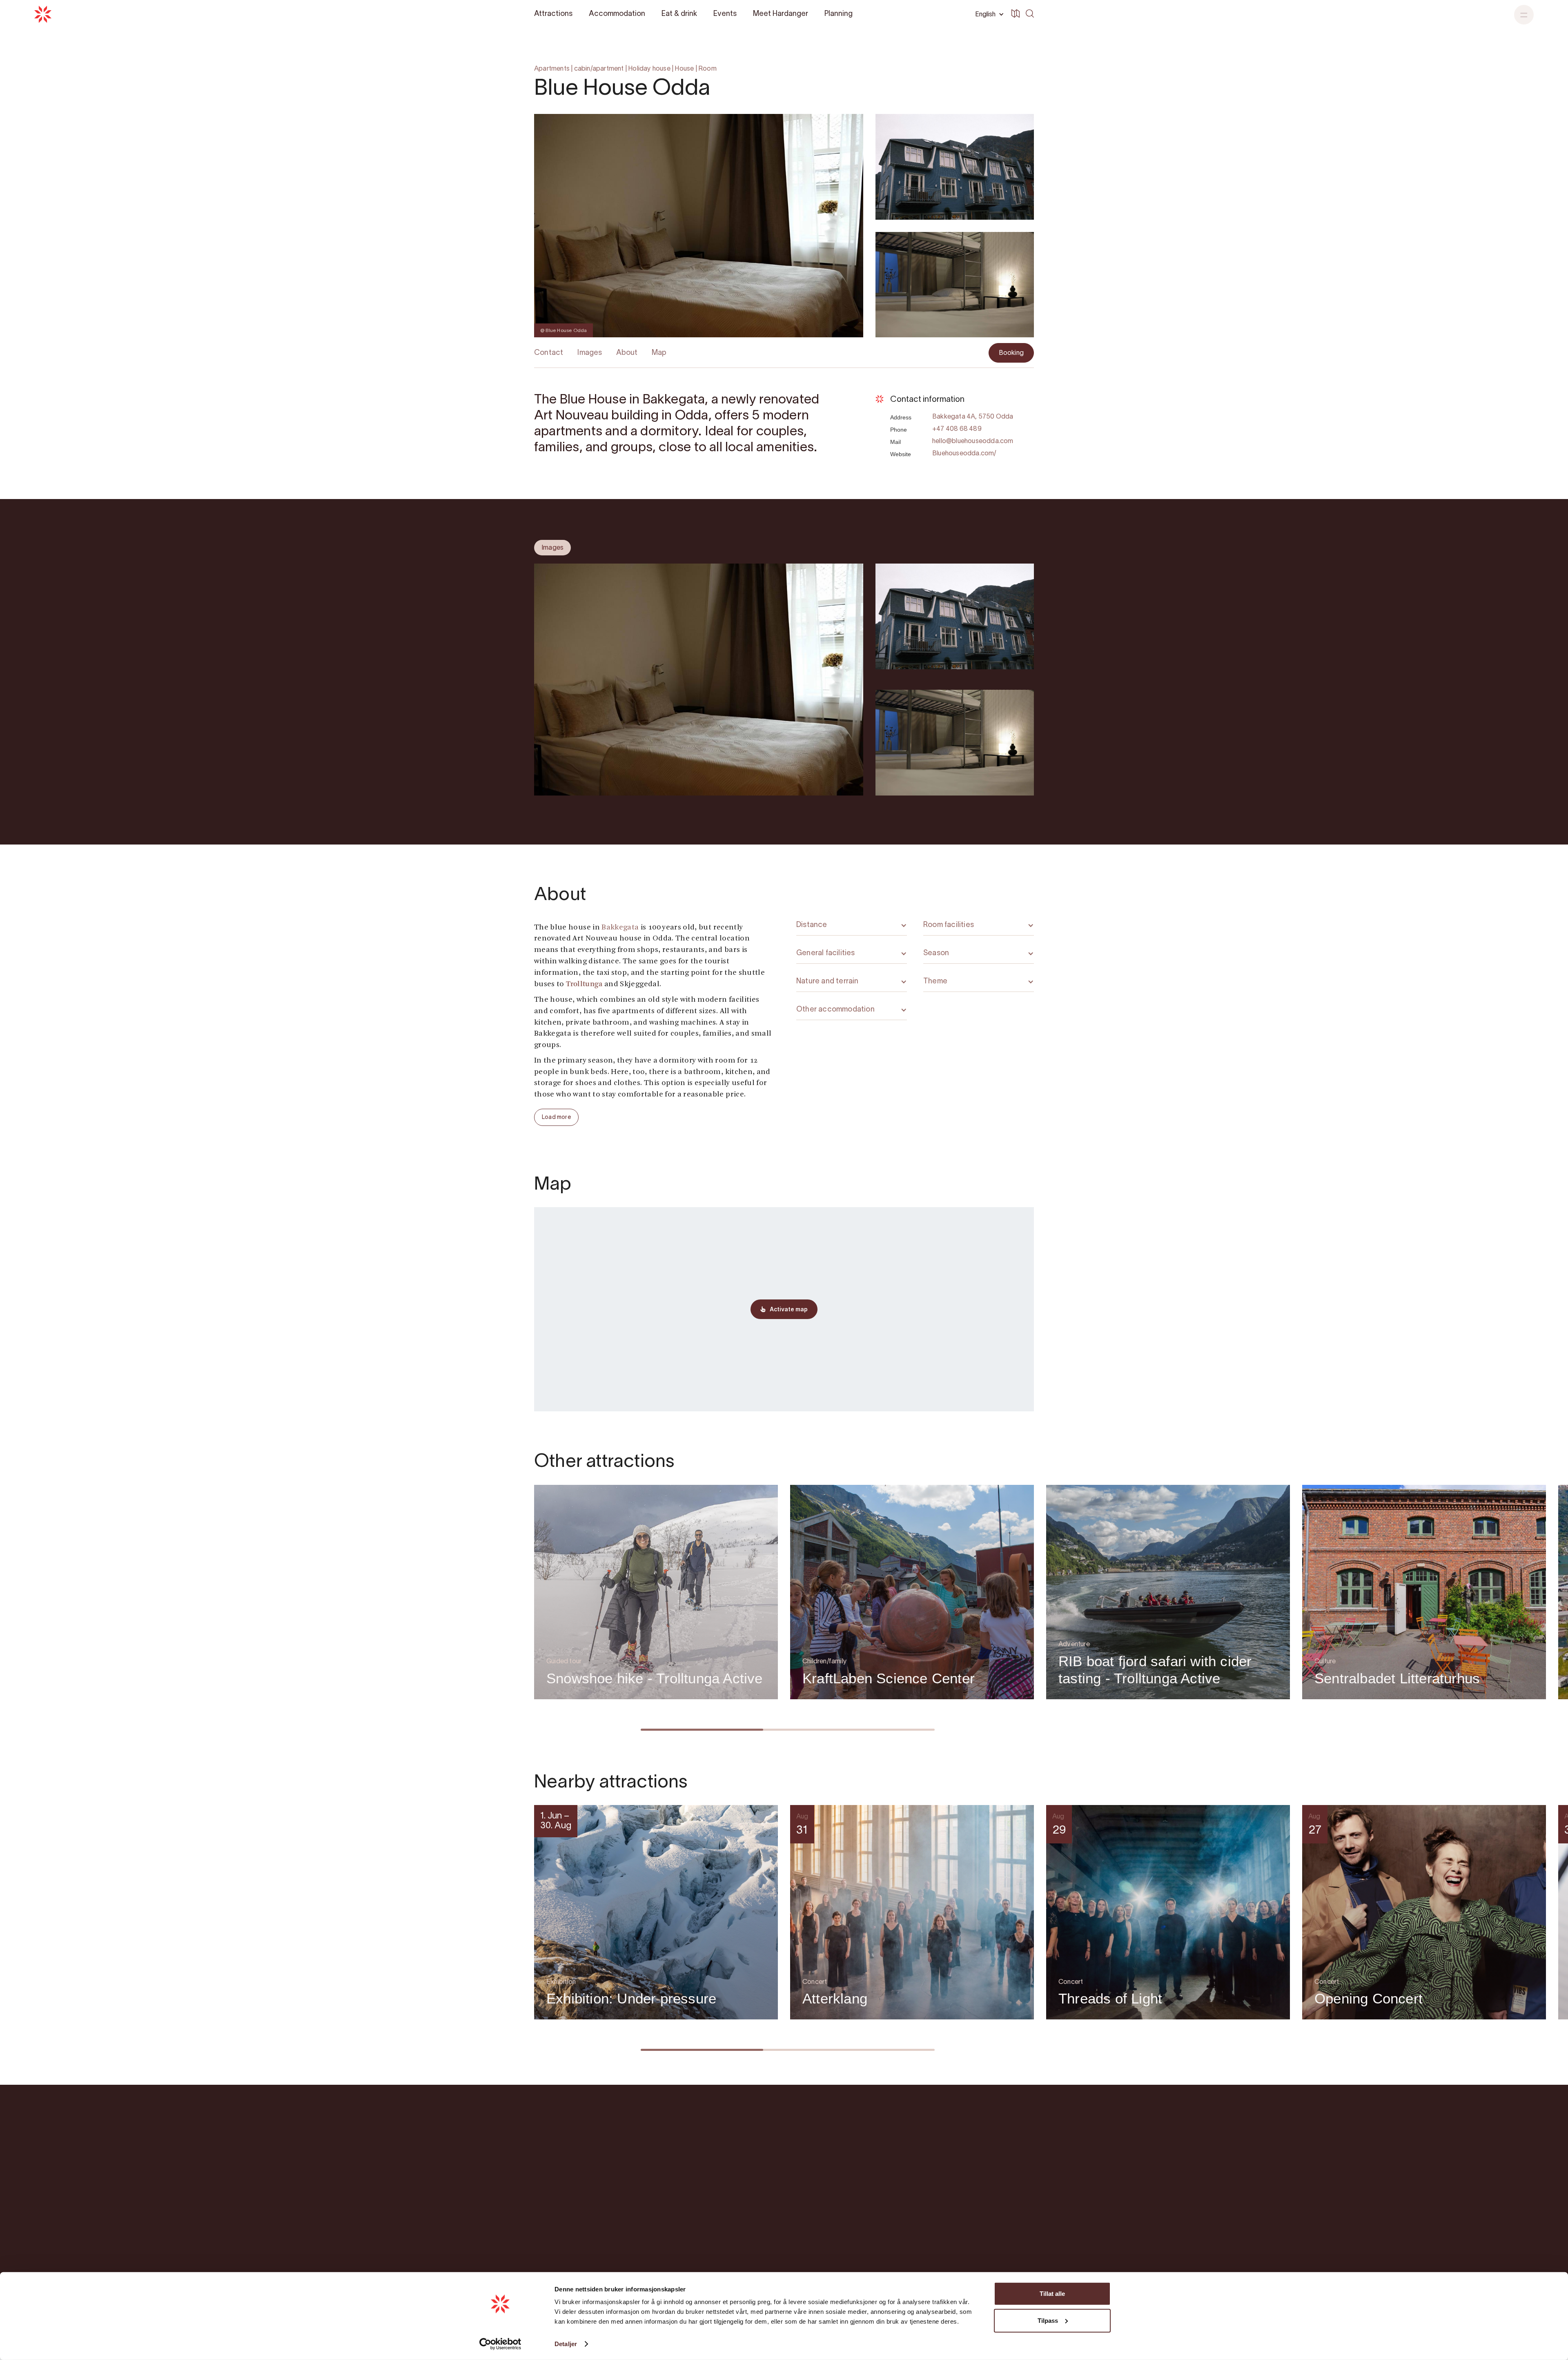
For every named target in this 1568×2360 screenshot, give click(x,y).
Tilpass (1048, 2320)
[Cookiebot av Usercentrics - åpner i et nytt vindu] (500, 2344)
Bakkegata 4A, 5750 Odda (973, 417)
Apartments (552, 69)
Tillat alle (1052, 2294)
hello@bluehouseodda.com (973, 441)
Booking (1011, 353)
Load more (556, 1118)
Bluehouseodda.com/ (964, 454)
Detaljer (566, 2344)
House (684, 69)
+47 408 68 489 (957, 429)
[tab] (552, 548)
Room (707, 69)
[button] (1524, 15)
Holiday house (649, 69)
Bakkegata (620, 928)
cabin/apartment (599, 69)
